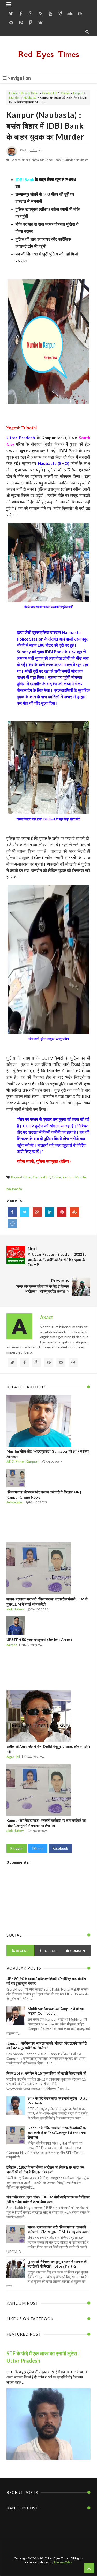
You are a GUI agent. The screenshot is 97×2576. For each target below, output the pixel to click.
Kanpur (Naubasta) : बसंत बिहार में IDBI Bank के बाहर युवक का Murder (45, 126)
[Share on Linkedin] (50, 1212)
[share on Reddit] (12, 1224)
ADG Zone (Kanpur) (23, 1461)
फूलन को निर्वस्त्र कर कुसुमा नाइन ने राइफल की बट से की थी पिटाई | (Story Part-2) (57, 2264)
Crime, (49, 160)
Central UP (50, 93)
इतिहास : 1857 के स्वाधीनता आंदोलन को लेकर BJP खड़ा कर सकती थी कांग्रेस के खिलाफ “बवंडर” (45, 2170)
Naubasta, (82, 160)
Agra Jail (13, 1757)
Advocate (14, 1502)
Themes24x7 (63, 2562)
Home (13, 93)
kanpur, (59, 160)
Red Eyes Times (49, 54)
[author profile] (12, 155)
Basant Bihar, (20, 160)
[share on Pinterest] (62, 1212)
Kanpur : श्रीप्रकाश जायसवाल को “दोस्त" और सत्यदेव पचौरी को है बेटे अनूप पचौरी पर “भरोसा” (47, 2045)
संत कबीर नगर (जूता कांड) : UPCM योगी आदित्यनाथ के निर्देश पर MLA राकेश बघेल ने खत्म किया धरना (48, 2199)
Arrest (12, 1645)
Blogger (17, 1848)
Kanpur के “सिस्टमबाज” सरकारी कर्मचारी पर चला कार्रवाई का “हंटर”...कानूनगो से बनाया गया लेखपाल (57, 2132)
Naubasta (30, 98)
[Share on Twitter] (25, 1212)
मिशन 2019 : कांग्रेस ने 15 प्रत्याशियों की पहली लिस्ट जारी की (46, 2073)
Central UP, (37, 160)
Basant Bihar (30, 93)
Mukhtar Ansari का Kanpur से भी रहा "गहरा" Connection (56, 2011)
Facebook (60, 1848)
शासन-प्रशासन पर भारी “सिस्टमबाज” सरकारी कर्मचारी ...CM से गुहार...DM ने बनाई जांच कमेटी (59, 2229)
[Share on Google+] (37, 1212)
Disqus (38, 1848)
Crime (65, 93)
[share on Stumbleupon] (74, 1212)
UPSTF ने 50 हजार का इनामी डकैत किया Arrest (39, 1640)
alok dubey (15, 1609)
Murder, (70, 160)
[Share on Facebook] (12, 1212)
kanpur (78, 93)
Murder (14, 98)
